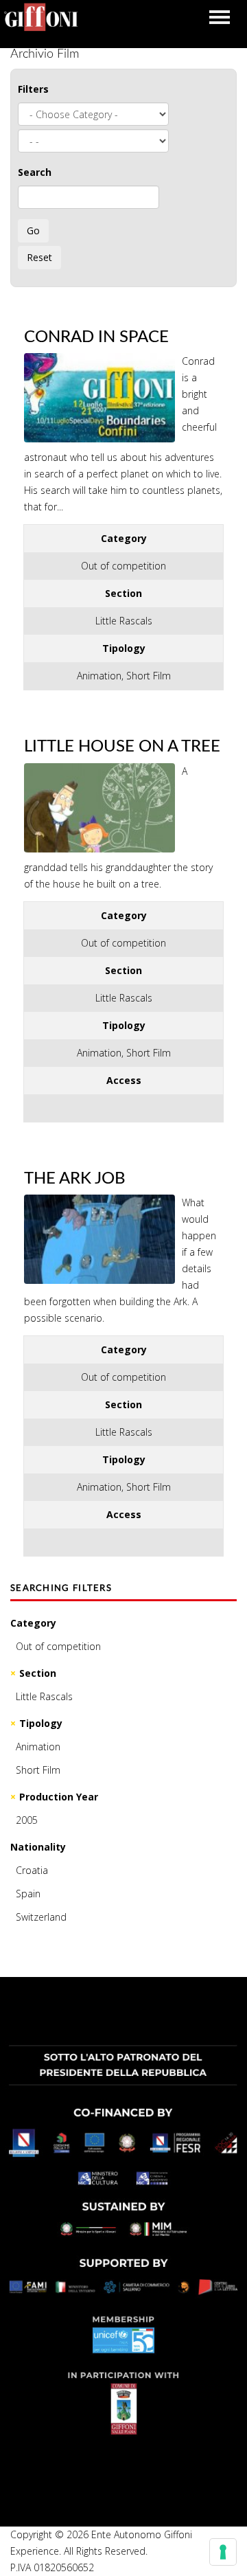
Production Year (59, 1797)
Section (38, 1673)
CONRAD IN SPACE (96, 337)
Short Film (38, 1770)
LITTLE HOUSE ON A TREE (122, 747)
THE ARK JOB (75, 1179)
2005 (27, 1820)
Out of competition (58, 1646)
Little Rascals (44, 1696)
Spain (28, 1894)
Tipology (41, 1723)
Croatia (32, 1870)
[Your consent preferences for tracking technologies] (223, 2552)
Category (33, 1623)
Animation (38, 1747)
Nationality (38, 1847)
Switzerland (41, 1917)
